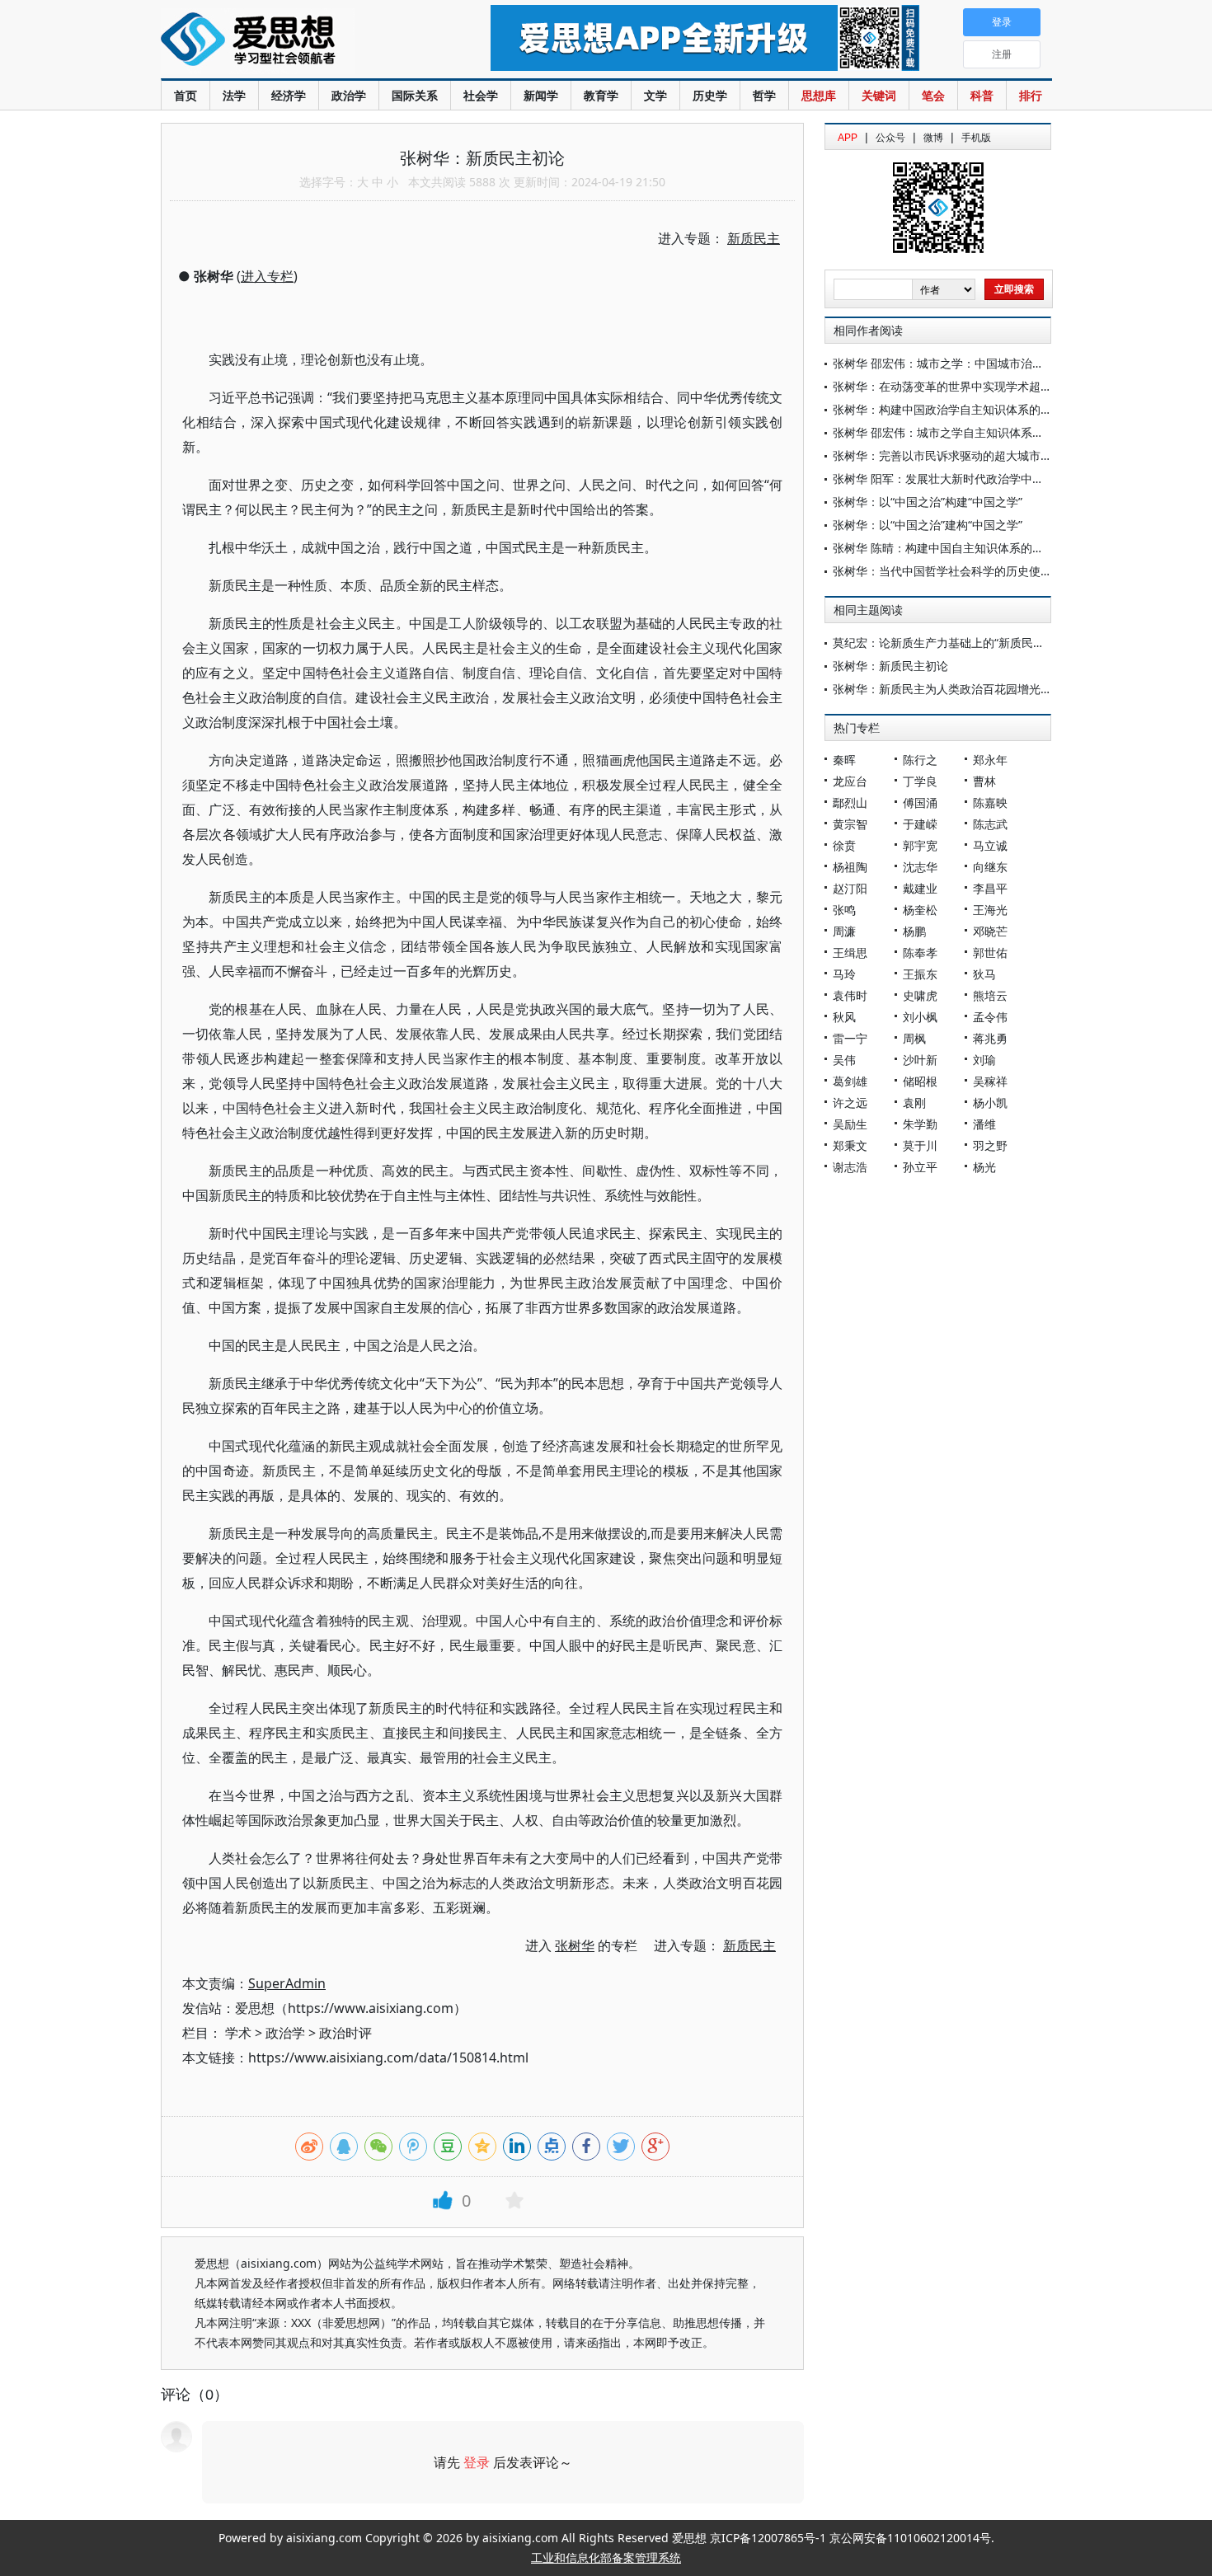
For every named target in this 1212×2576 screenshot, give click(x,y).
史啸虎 (920, 995)
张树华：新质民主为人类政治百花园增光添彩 (948, 689)
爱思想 (292, 41)
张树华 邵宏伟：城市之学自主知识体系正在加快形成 (967, 432)
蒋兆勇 (990, 1038)
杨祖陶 (850, 867)
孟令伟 (990, 1017)
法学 (234, 95)
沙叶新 (920, 1060)
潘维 (984, 1124)
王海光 (990, 910)
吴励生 (850, 1124)
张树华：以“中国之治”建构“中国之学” (928, 525)
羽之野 (990, 1145)
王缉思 (850, 953)
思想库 (819, 95)
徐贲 (844, 845)
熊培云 (990, 995)
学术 (238, 2033)
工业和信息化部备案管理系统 (606, 2557)
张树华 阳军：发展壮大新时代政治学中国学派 (950, 479)
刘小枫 (920, 1017)
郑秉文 (850, 1145)
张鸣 (844, 910)
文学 (655, 95)
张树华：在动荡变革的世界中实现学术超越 (942, 386)
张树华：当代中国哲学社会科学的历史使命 (942, 571)
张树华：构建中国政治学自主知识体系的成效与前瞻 (965, 409)
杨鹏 (914, 931)
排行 (1031, 95)
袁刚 (914, 1103)
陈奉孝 (920, 953)
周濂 (844, 931)
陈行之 (920, 760)
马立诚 (990, 845)
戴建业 (920, 888)
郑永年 (990, 760)
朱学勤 (920, 1124)
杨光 (984, 1167)
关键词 (879, 95)
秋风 (844, 1017)
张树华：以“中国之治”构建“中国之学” (928, 502)
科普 (982, 95)
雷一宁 (850, 1038)
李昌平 (990, 888)
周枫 (914, 1038)
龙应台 (850, 781)
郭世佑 (990, 953)
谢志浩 (850, 1167)
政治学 (349, 95)
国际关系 (415, 95)
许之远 (850, 1103)
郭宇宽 (920, 845)
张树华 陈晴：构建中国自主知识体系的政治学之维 (961, 548)
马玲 (844, 974)
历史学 (710, 95)
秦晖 (844, 760)
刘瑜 (984, 1060)
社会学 (481, 95)
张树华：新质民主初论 (890, 666)
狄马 (984, 974)
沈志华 (920, 867)
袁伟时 (850, 995)
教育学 (601, 95)
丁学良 (920, 781)
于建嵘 (920, 824)
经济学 (289, 95)
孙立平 (920, 1167)
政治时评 (345, 2033)
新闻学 (541, 95)
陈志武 (990, 824)
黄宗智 (850, 824)
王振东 (920, 974)
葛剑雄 (850, 1081)
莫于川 (920, 1145)
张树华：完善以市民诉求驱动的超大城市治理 (948, 455)
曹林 (984, 781)
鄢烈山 (850, 802)
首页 (186, 95)
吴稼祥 (990, 1081)
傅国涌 (920, 802)
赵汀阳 (850, 888)
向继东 (990, 867)
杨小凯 (990, 1103)
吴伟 (844, 1060)
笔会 (933, 95)
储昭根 (920, 1081)
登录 (477, 2462)
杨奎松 (920, 910)
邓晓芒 (990, 931)
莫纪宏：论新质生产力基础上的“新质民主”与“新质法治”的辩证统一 (1003, 643)
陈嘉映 (990, 802)
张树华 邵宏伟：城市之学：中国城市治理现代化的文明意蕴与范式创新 (1013, 363)
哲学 (764, 95)
